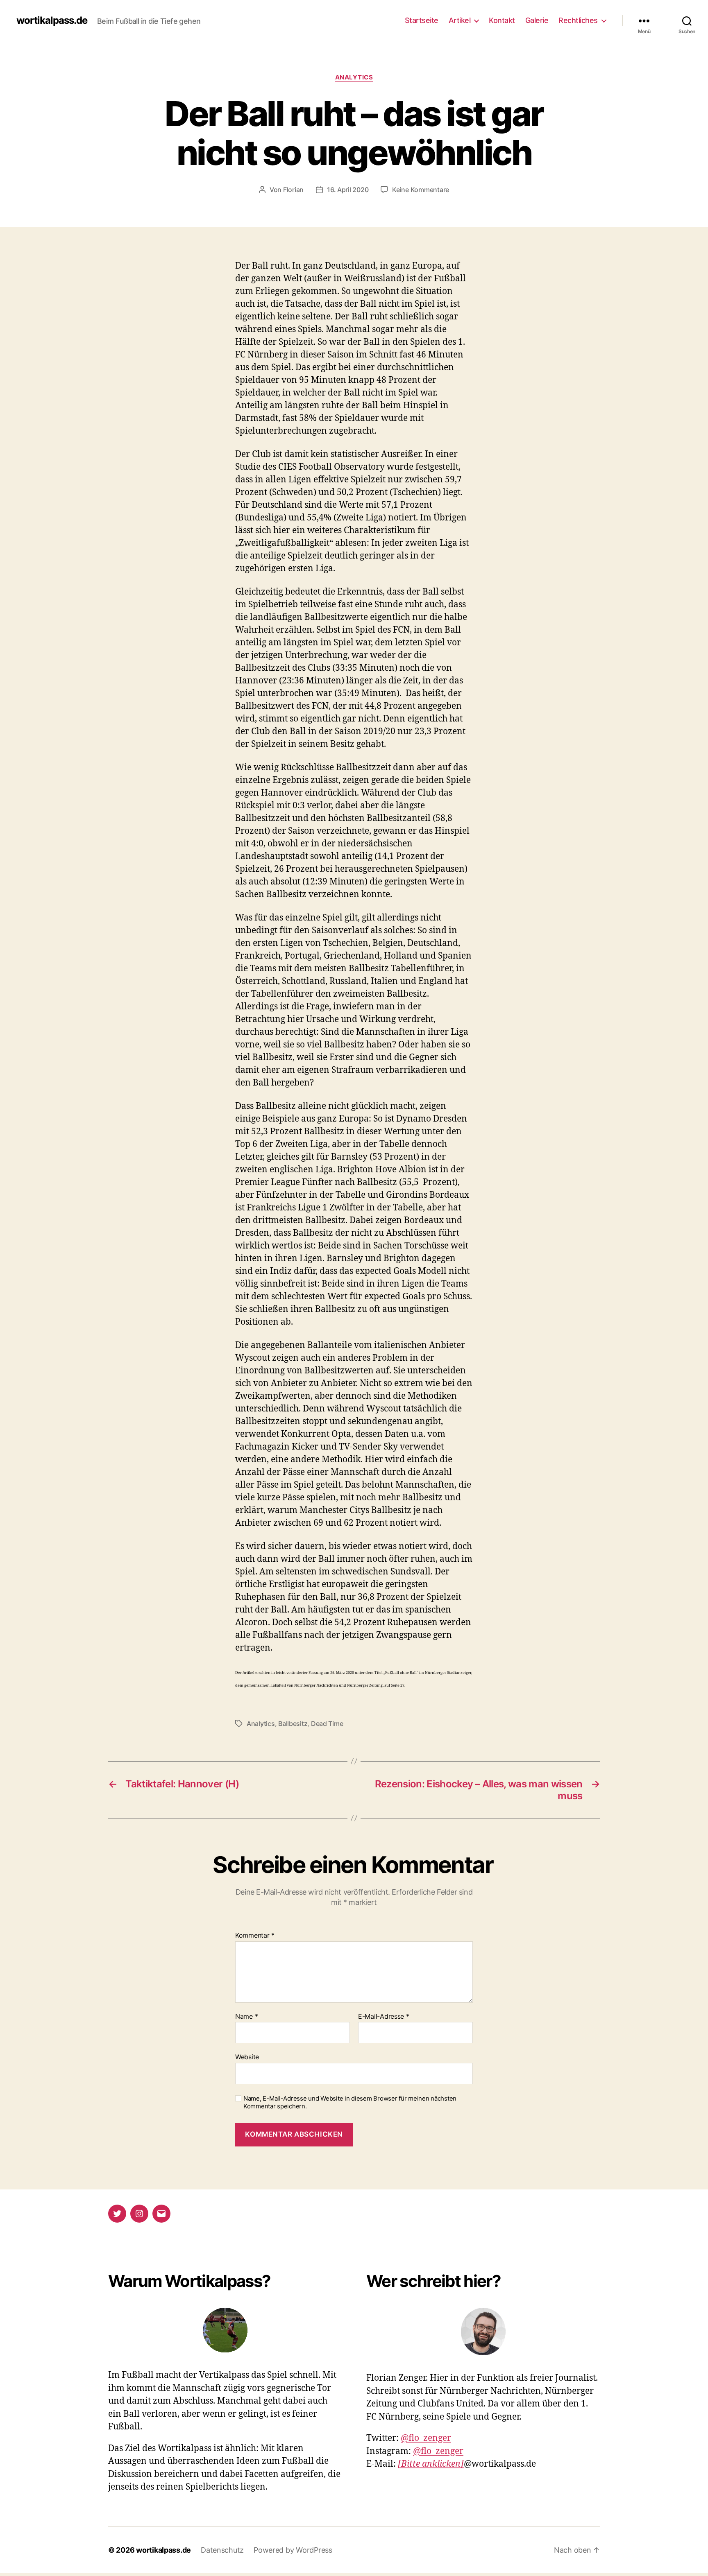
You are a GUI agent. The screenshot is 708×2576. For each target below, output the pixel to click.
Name (246, 2017)
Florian (293, 190)
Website (247, 2057)
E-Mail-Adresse (384, 2017)
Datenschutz (222, 2550)
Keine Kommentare (421, 190)
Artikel (460, 20)
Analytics (354, 77)
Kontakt (502, 20)
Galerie (537, 20)
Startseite (422, 20)
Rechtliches (578, 20)
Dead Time (327, 1723)
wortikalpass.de (52, 20)
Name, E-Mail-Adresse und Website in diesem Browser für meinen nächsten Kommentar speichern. (350, 2102)
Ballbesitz (293, 1723)
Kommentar (255, 1936)
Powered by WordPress (293, 2550)
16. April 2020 (348, 190)
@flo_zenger (426, 2438)
